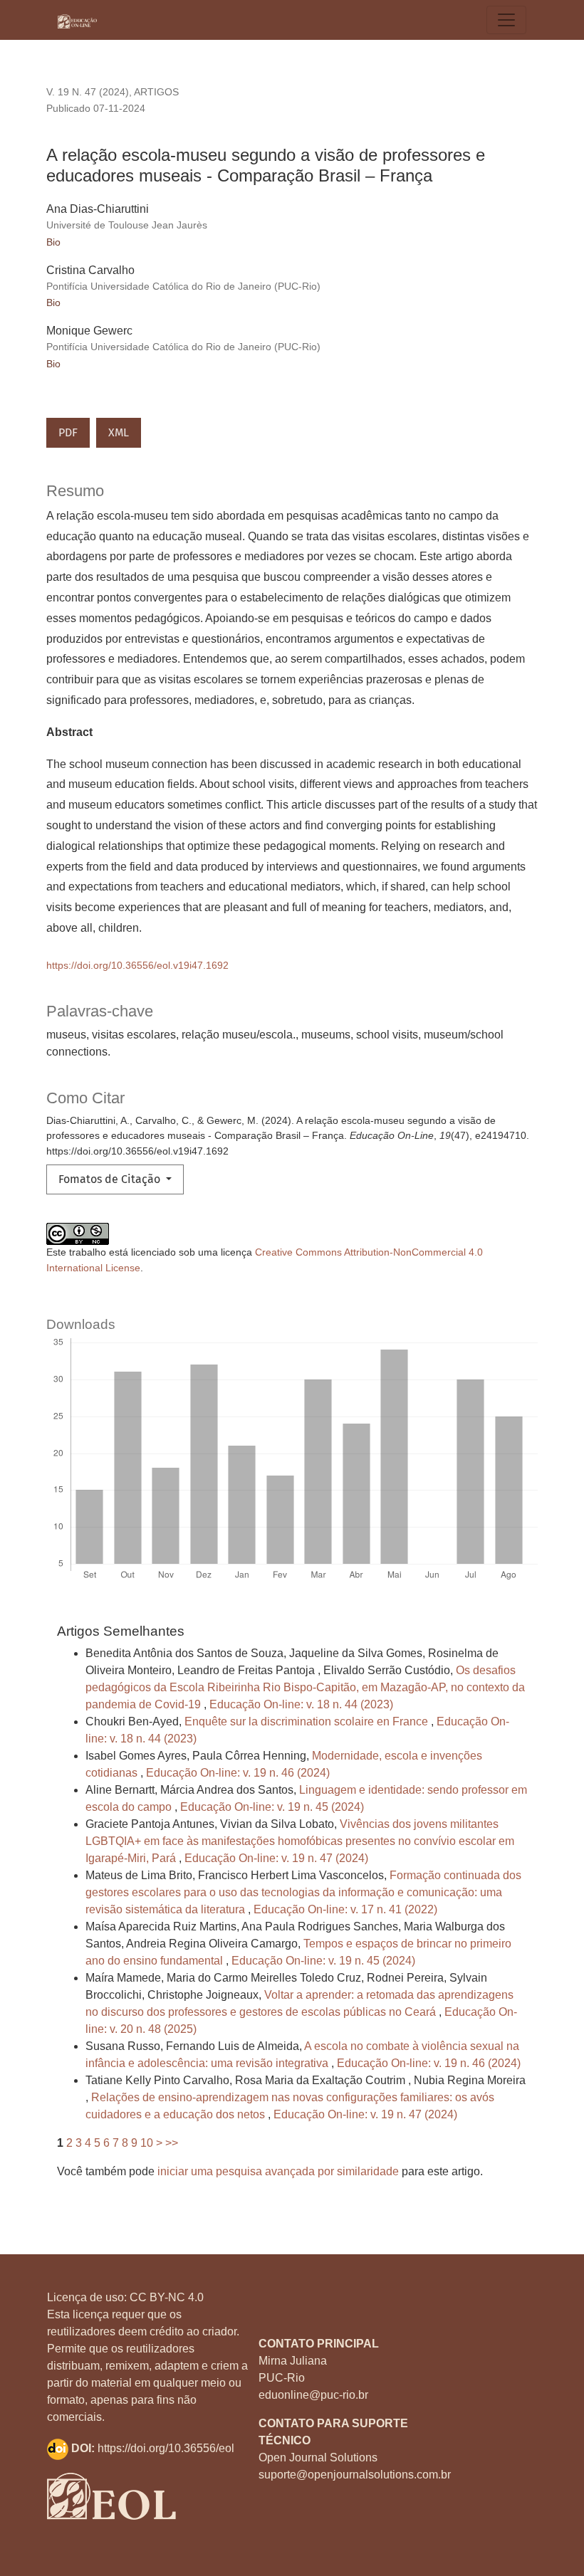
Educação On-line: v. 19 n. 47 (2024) (276, 1858)
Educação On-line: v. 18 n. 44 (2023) (301, 1704)
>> (172, 2143)
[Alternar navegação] (506, 20)
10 (147, 2143)
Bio (53, 242)
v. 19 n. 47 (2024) (88, 92)
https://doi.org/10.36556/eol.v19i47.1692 (137, 965)
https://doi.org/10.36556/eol (166, 2448)
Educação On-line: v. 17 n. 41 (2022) (345, 1909)
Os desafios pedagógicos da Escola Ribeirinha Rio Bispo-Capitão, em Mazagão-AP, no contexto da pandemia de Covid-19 (305, 1687)
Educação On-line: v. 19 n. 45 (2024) (272, 1807)
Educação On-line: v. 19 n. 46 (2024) (238, 1773)
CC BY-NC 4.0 (167, 2297)
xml (119, 432)
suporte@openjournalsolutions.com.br (355, 2475)
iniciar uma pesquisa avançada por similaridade (278, 2171)
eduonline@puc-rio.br (313, 2395)
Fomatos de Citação (111, 1179)
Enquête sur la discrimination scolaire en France (308, 1721)
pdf (68, 432)
